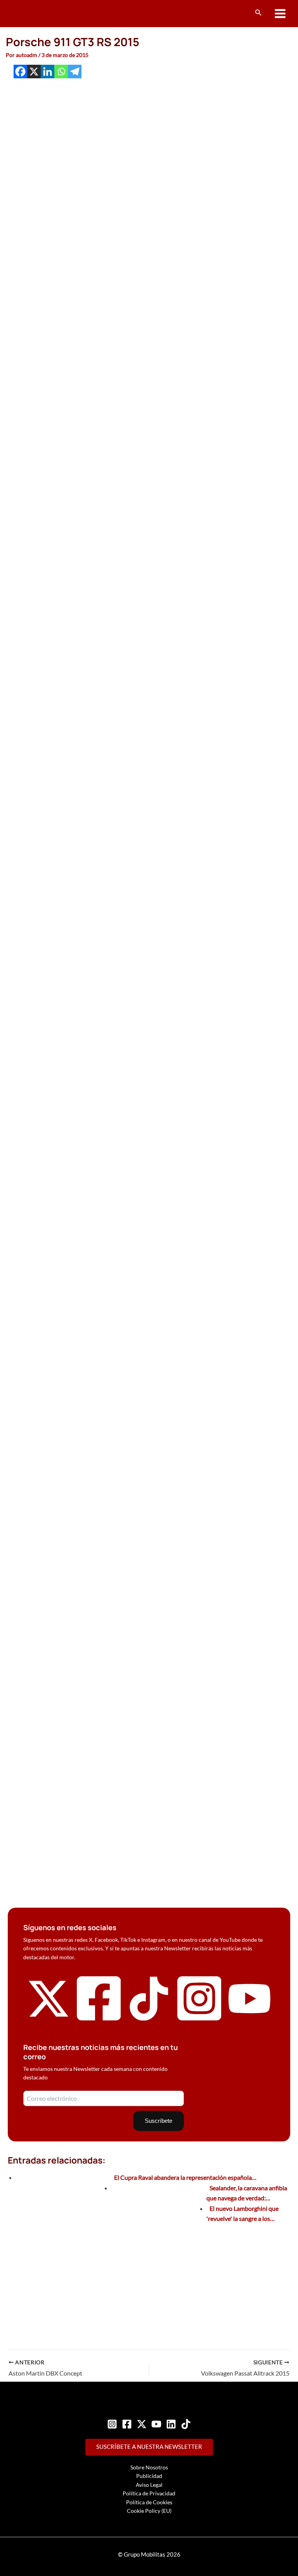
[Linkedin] (48, 72)
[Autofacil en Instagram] (199, 2021)
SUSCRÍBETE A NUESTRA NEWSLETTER (149, 2447)
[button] (258, 13)
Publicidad (149, 2476)
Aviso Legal (149, 2485)
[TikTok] (186, 2424)
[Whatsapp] (61, 72)
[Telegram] (75, 72)
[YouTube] (156, 2424)
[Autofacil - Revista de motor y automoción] (37, 13)
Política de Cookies (149, 2502)
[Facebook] (20, 72)
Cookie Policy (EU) (149, 2511)
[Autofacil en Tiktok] (149, 2018)
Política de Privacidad (149, 2493)
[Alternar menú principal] (280, 14)
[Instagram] (112, 2424)
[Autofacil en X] (49, 2018)
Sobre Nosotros (149, 2467)
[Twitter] (142, 2424)
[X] (34, 72)
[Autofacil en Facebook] (99, 2021)
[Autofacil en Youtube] (249, 2016)
